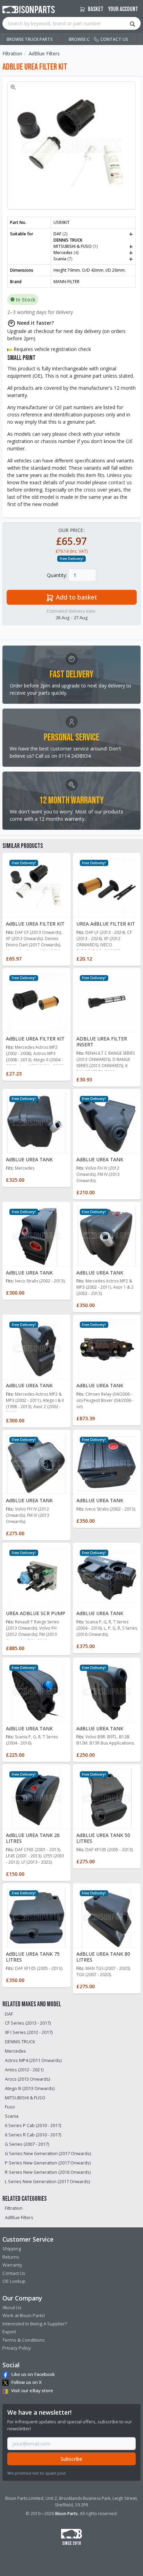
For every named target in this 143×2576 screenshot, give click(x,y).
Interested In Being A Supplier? (35, 2324)
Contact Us (14, 2273)
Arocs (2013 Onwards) (27, 2079)
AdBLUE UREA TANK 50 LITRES (103, 1838)
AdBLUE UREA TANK (29, 1159)
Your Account (123, 9)
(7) (93, 259)
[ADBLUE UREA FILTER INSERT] (107, 1001)
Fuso (10, 2107)
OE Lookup (14, 2281)
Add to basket (76, 597)
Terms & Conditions (24, 2340)
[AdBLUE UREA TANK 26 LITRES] (36, 1798)
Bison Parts (66, 2514)
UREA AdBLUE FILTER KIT (106, 924)
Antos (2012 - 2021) (24, 2070)
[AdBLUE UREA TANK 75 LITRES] (36, 1916)
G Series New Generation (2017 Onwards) (48, 2154)
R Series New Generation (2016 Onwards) (48, 2172)
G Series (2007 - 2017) (27, 2144)
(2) (93, 234)
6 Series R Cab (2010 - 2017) (33, 2135)
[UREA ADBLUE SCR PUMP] (36, 1576)
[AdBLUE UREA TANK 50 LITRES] (107, 1798)
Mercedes (15, 2051)
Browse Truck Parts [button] (30, 39)
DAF (9, 2014)
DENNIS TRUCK (20, 2042)
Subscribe (71, 2459)
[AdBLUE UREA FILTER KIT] (36, 886)
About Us (12, 2307)
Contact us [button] (114, 39)
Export (9, 2332)
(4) (93, 253)
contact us (120, 482)
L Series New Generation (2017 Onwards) (47, 2182)
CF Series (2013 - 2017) (28, 2023)
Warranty (12, 2265)
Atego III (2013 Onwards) (30, 2088)
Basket (95, 9)
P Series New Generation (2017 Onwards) (48, 2163)
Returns (11, 2257)
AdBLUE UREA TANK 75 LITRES (33, 1957)
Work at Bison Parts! (24, 2315)
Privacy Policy (17, 2348)
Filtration (12, 53)
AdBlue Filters (44, 53)
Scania (12, 2116)
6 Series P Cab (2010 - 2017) (33, 2125)
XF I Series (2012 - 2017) (29, 2032)
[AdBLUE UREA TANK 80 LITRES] (107, 1916)
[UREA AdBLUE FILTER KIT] (107, 886)
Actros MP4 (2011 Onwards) (33, 2060)
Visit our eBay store (32, 2390)
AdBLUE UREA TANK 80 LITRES (103, 1957)
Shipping (12, 2249)
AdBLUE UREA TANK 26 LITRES (33, 1838)
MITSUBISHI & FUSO (25, 2098)
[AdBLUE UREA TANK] (36, 1122)
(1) (93, 246)
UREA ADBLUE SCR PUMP (36, 1613)
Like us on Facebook (33, 2374)
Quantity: (57, 575)
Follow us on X (26, 2382)
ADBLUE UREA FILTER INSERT (102, 1042)
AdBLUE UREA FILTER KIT (35, 924)
